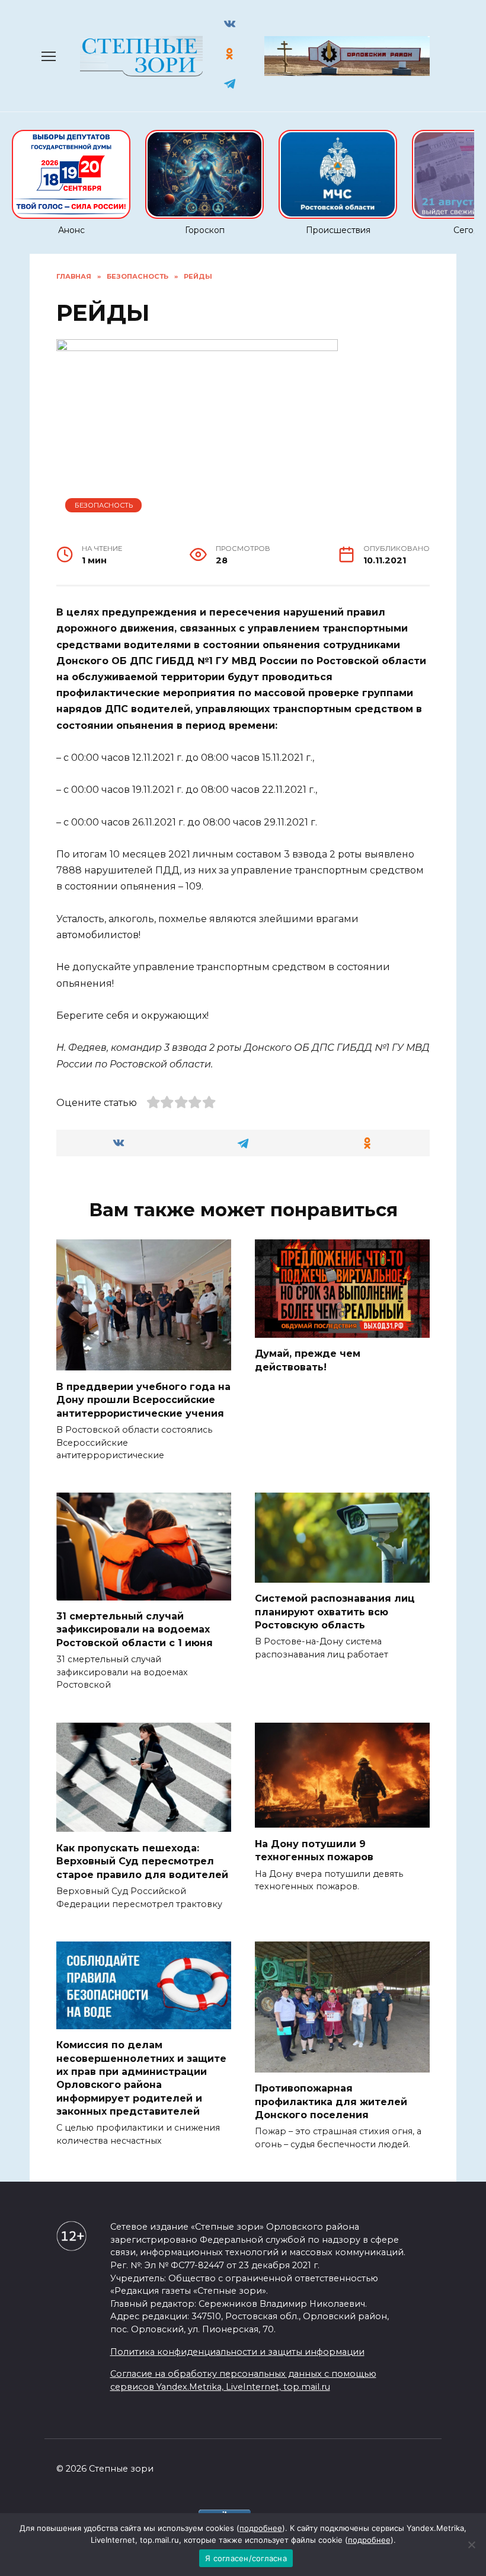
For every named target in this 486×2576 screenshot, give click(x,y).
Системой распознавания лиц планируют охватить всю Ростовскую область (335, 1612)
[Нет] (471, 2545)
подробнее (261, 2528)
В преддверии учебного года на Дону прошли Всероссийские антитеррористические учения (143, 1399)
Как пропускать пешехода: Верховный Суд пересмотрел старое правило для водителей (142, 1861)
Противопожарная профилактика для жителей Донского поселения (331, 2102)
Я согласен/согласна (246, 2558)
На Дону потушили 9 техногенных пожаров (314, 1850)
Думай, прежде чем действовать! (308, 1360)
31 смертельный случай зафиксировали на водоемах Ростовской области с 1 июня (135, 1630)
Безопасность (104, 505)
